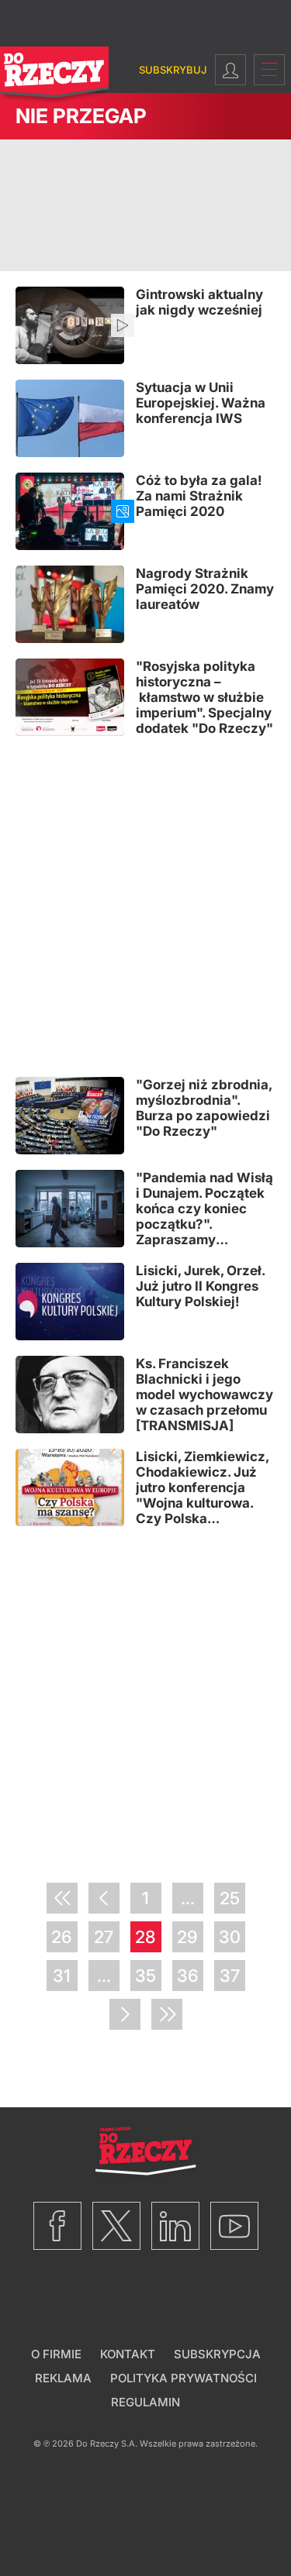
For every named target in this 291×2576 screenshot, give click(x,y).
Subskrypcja (217, 2354)
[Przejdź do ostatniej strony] (167, 2014)
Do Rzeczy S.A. (107, 2444)
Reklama (63, 2378)
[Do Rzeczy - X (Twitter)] (116, 2226)
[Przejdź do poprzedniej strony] (104, 1898)
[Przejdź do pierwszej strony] (62, 1898)
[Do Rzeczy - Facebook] (57, 2226)
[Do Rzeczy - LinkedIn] (175, 2226)
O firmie (56, 2354)
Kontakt (128, 2354)
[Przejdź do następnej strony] (125, 2014)
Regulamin (145, 2402)
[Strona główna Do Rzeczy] (54, 76)
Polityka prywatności (184, 2378)
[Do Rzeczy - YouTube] (234, 2226)
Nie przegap (81, 116)
